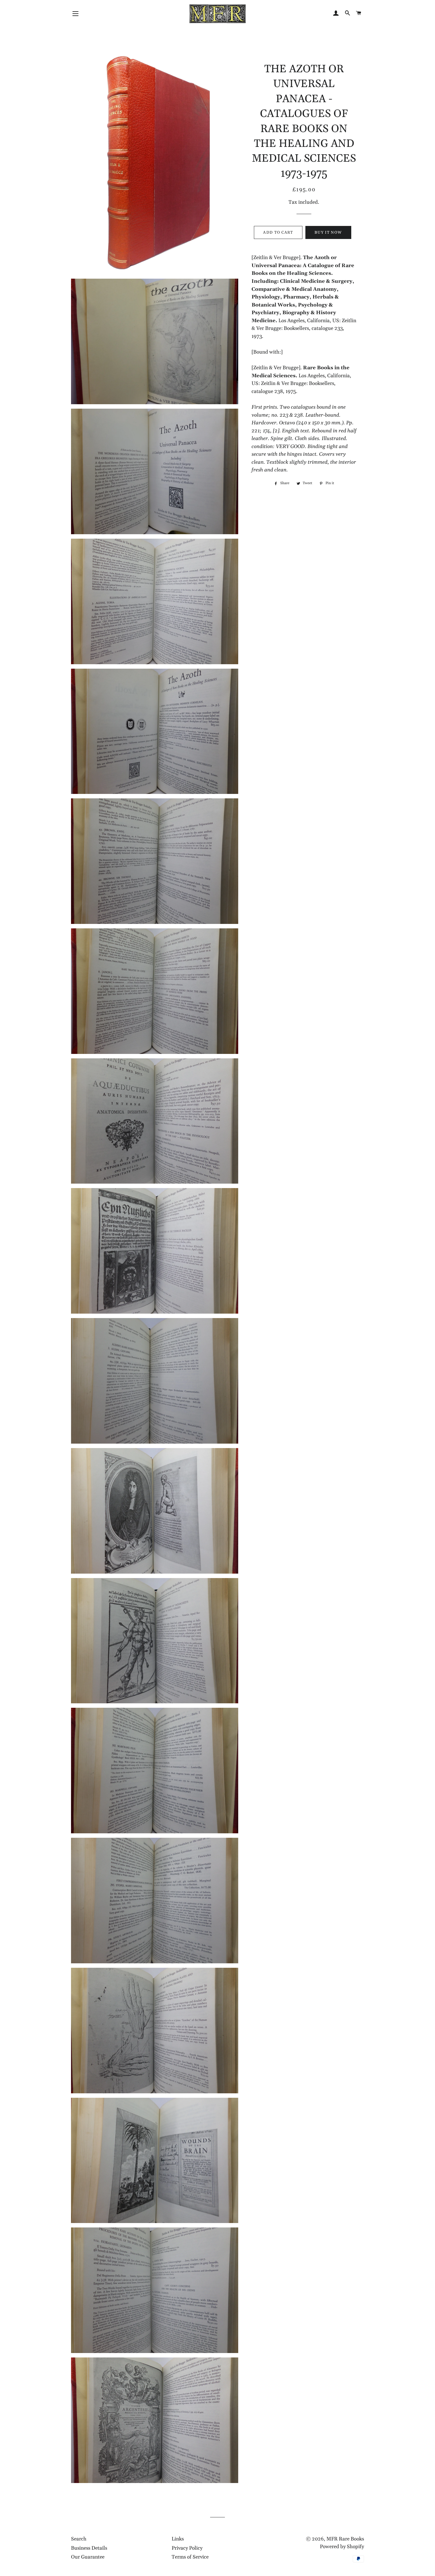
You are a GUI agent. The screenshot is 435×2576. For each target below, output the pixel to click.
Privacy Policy (187, 2548)
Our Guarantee (88, 2557)
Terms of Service (190, 2557)
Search (79, 2539)
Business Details (89, 2548)
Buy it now (328, 232)
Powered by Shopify (342, 2547)
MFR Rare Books (345, 2539)
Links (178, 2539)
